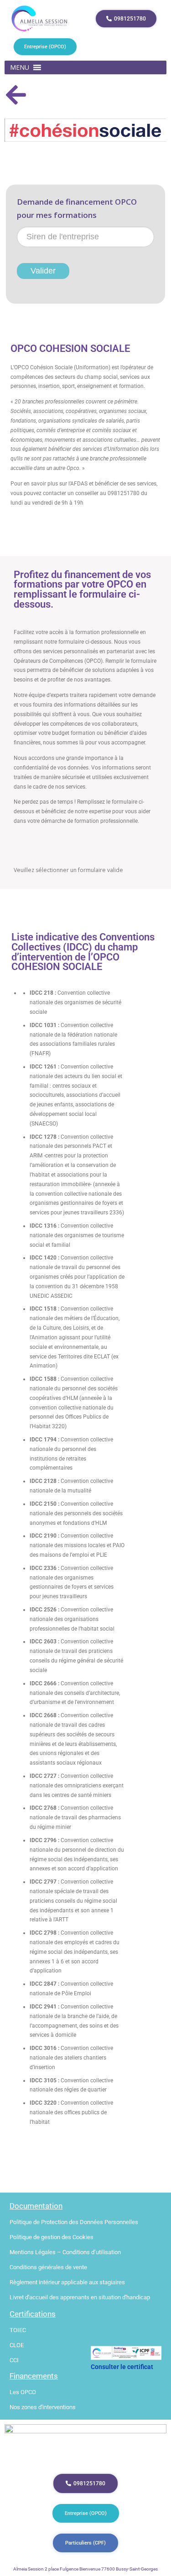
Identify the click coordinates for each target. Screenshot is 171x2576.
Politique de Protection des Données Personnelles (74, 2222)
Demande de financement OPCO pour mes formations (77, 208)
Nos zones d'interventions (43, 2407)
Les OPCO (23, 2392)
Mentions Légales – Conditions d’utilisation (65, 2252)
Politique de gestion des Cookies (52, 2237)
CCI (14, 2360)
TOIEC (18, 2330)
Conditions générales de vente (48, 2267)
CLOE (17, 2345)
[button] (20, 67)
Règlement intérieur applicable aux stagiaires (67, 2282)
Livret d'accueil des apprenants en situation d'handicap (80, 2297)
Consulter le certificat (122, 2367)
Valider (43, 271)
